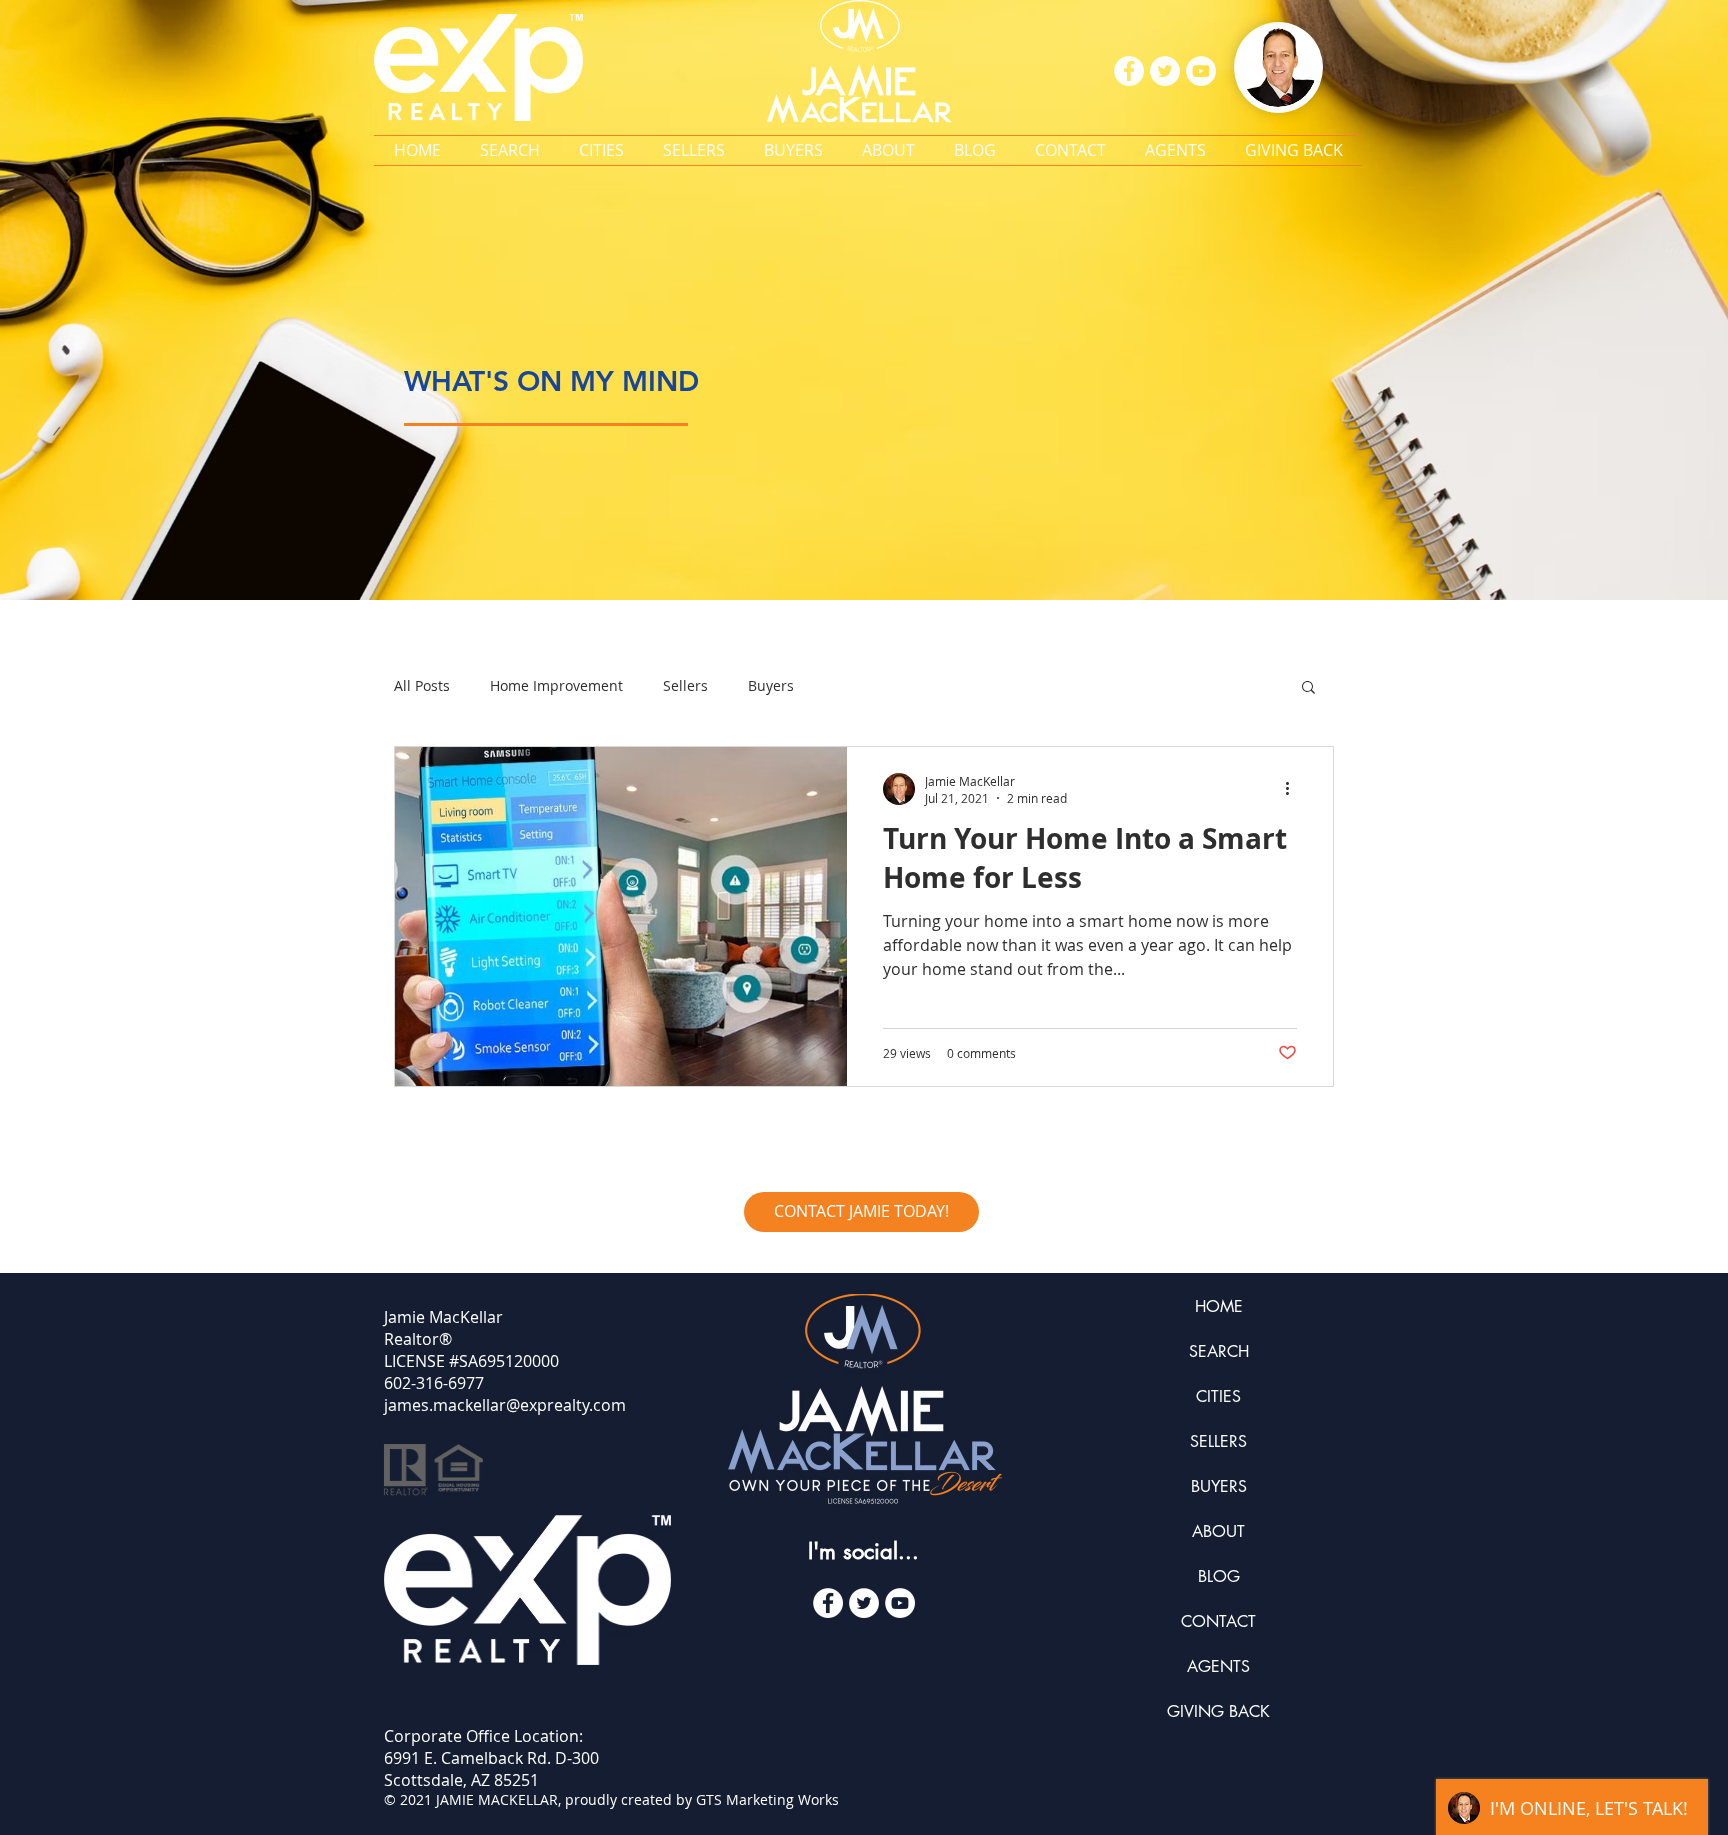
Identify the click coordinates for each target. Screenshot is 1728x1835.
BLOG (1219, 1576)
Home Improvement (556, 685)
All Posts (422, 685)
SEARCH (1219, 1351)
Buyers (771, 685)
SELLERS (1218, 1441)
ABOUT (1218, 1531)
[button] (601, 150)
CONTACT (1218, 1621)
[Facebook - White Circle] (828, 1603)
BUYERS (1219, 1486)
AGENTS (1218, 1666)
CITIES (1218, 1396)
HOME (1219, 1306)
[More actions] (1294, 789)
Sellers (685, 685)
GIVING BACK (1218, 1711)
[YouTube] (900, 1603)
